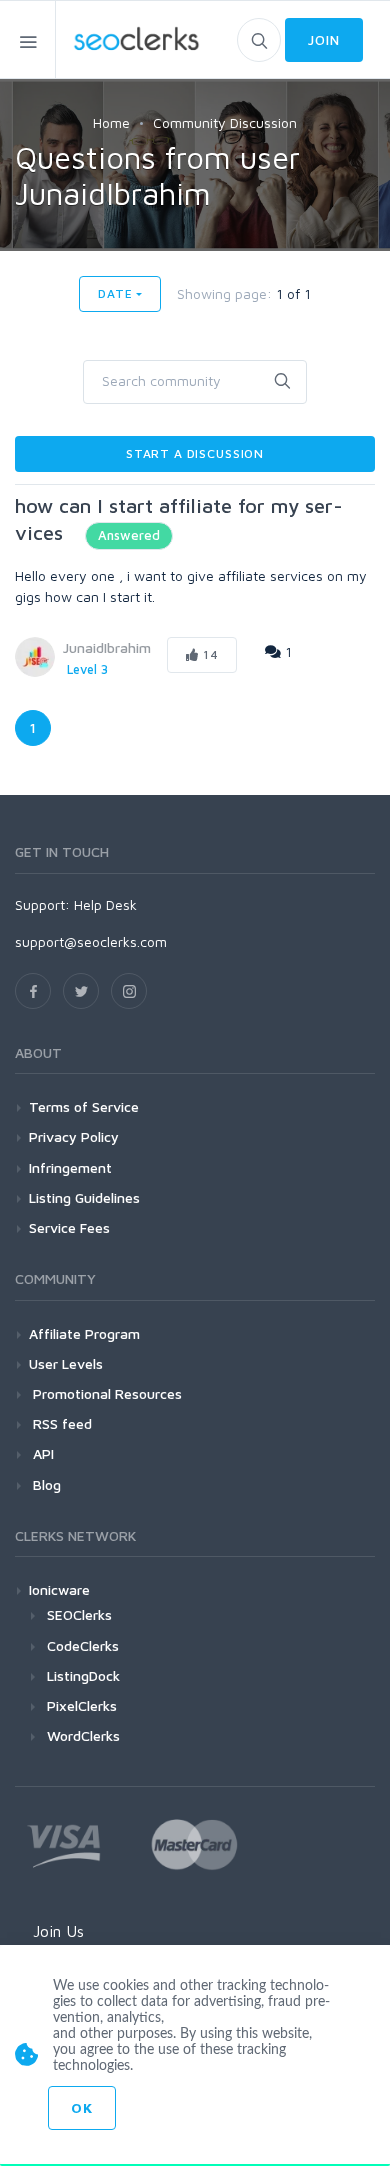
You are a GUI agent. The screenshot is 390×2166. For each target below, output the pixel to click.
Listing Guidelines (84, 1197)
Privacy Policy (74, 1136)
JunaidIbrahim (107, 647)
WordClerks (83, 1735)
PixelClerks (82, 1705)
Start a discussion (195, 453)
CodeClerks (83, 1645)
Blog (45, 1484)
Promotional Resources (105, 1393)
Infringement (70, 1167)
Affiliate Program (84, 1333)
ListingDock (83, 1675)
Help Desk (105, 904)
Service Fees (69, 1227)
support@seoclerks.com (91, 941)
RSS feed (60, 1423)
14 (209, 654)
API (41, 1453)
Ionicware (59, 1589)
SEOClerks (79, 1614)
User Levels (66, 1363)
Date (115, 293)
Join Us (58, 1931)
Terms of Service (84, 1106)
